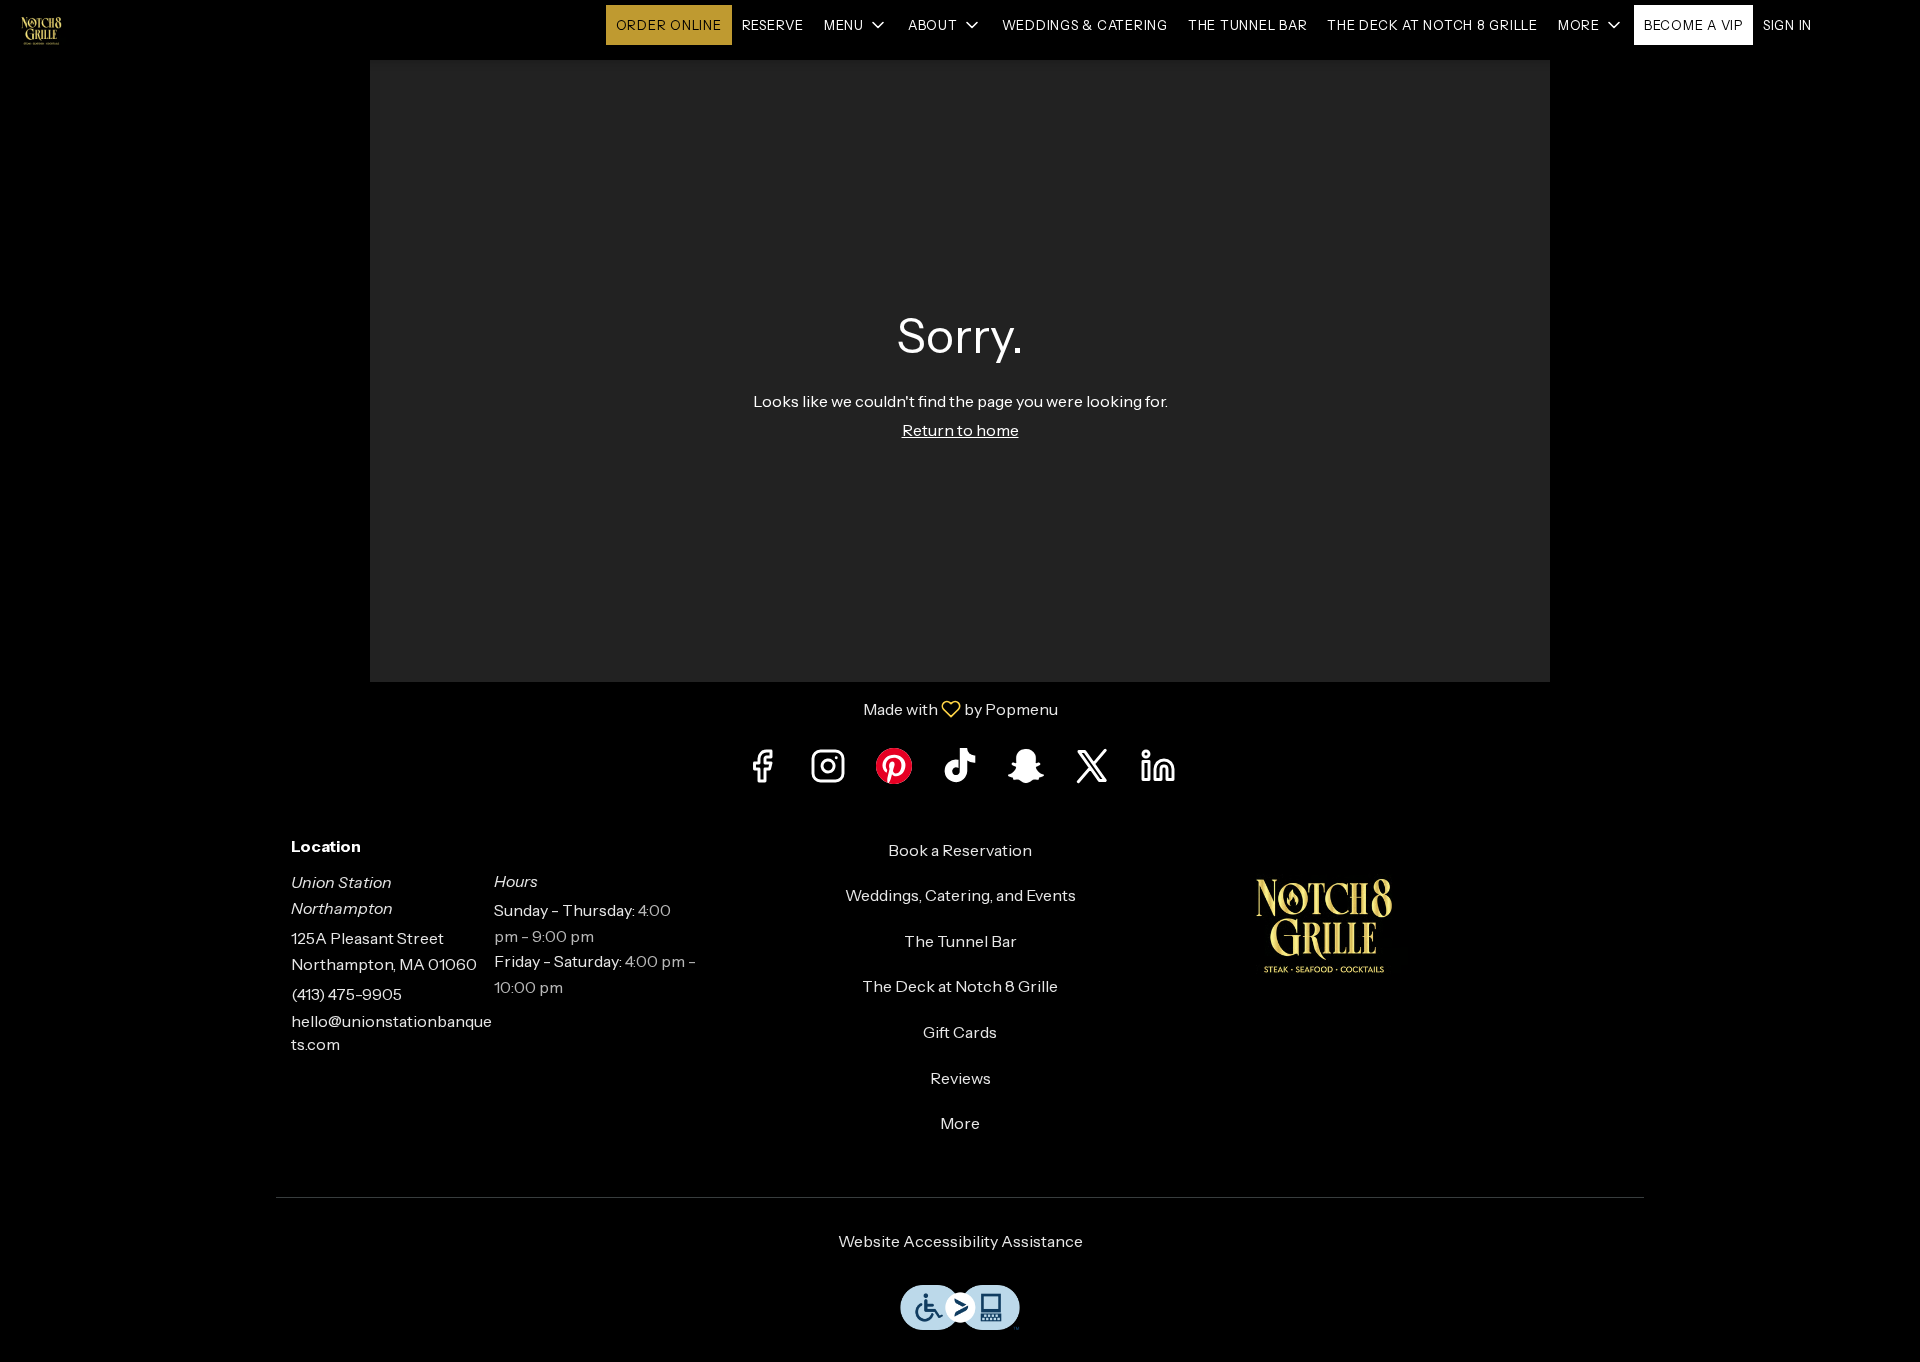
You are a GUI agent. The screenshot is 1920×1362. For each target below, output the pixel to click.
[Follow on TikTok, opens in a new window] (960, 771)
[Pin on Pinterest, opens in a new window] (894, 771)
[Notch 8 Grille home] (106, 30)
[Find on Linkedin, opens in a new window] (1158, 771)
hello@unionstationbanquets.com (391, 1032)
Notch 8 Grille (1426, 923)
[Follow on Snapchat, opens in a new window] (1026, 771)
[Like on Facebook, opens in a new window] (762, 771)
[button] (856, 25)
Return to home (960, 430)
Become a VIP (1693, 25)
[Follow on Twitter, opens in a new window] (1092, 771)
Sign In (1787, 25)
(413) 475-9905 (346, 994)
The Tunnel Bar (1248, 25)
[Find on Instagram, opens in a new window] (828, 771)
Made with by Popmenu (536, 708)
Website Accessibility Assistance (960, 1241)
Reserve (773, 25)
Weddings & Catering (1085, 25)
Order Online (669, 25)
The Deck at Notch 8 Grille (1432, 25)
